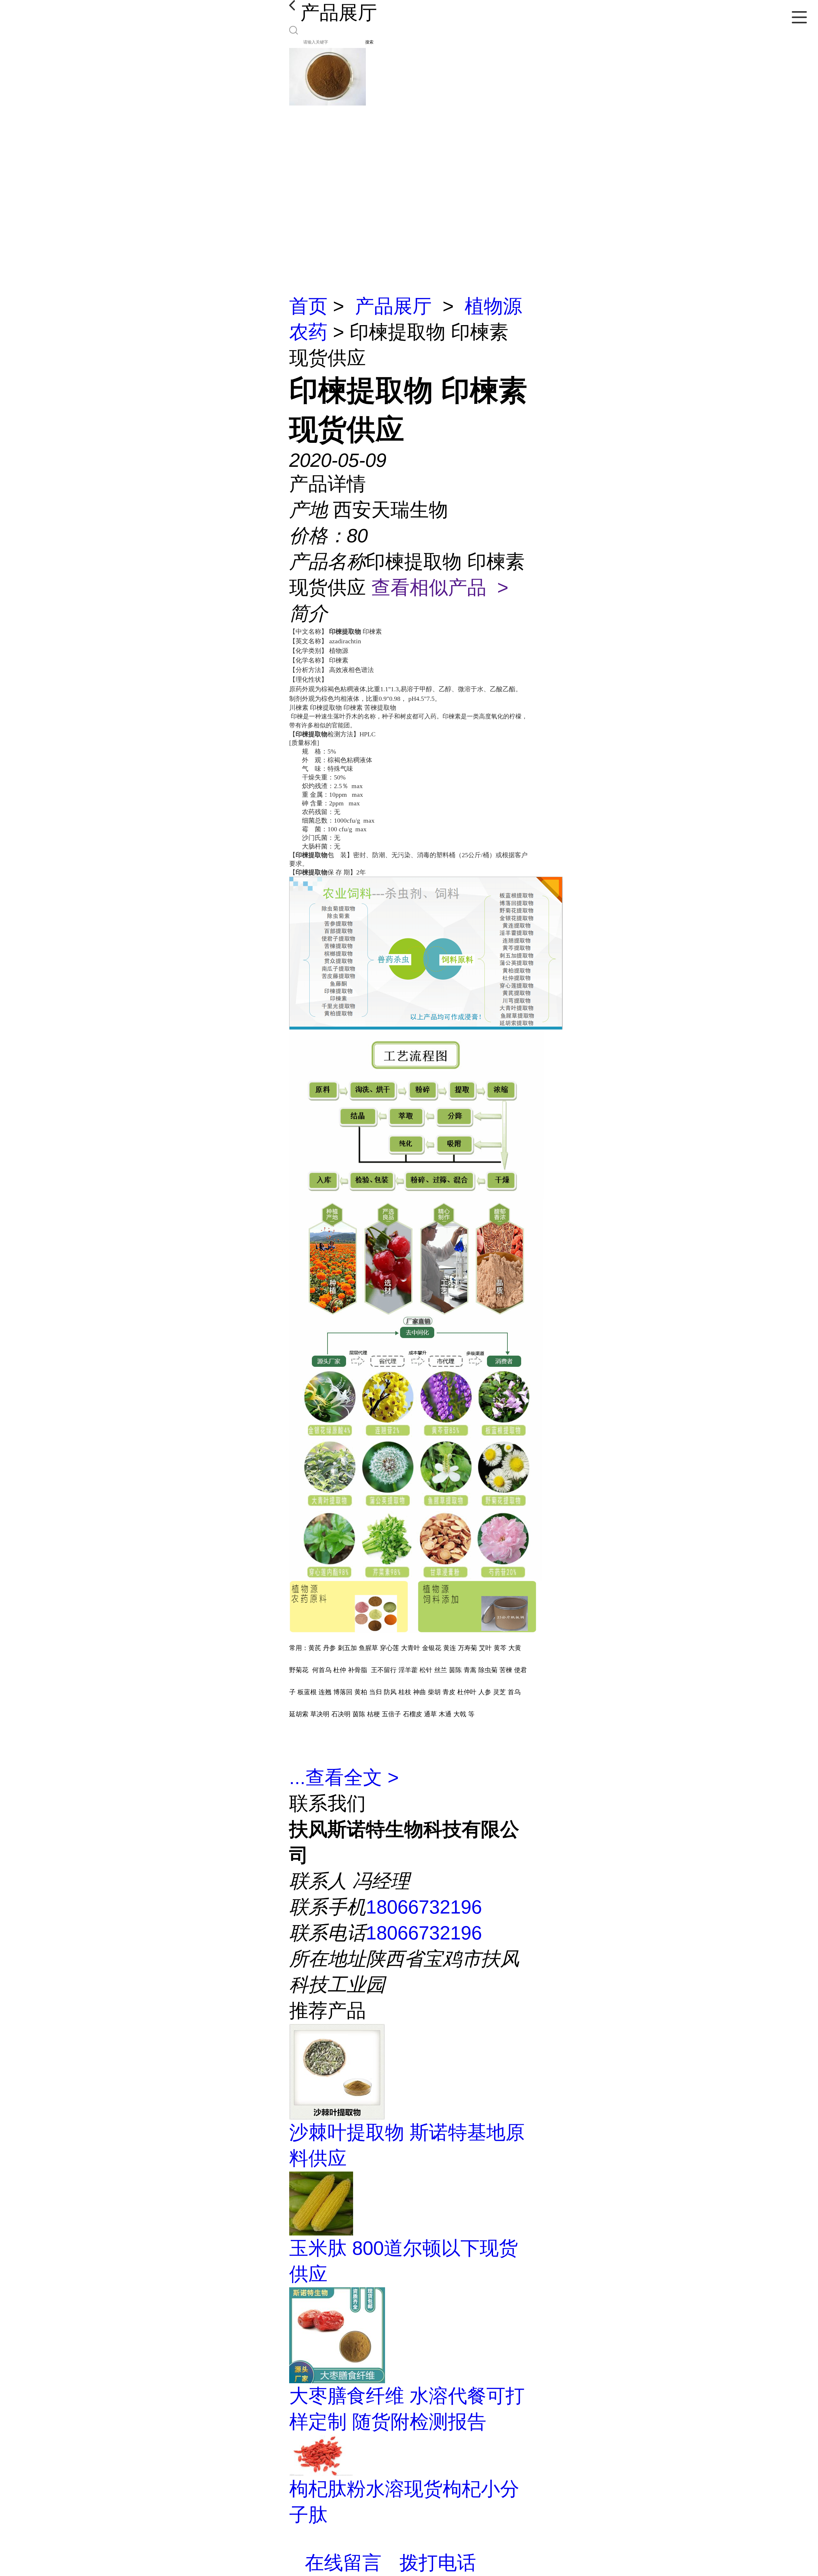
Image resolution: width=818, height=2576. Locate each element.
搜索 (369, 42)
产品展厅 (393, 306)
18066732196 (424, 1907)
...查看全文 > (344, 1777)
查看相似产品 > (440, 587)
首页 (308, 306)
